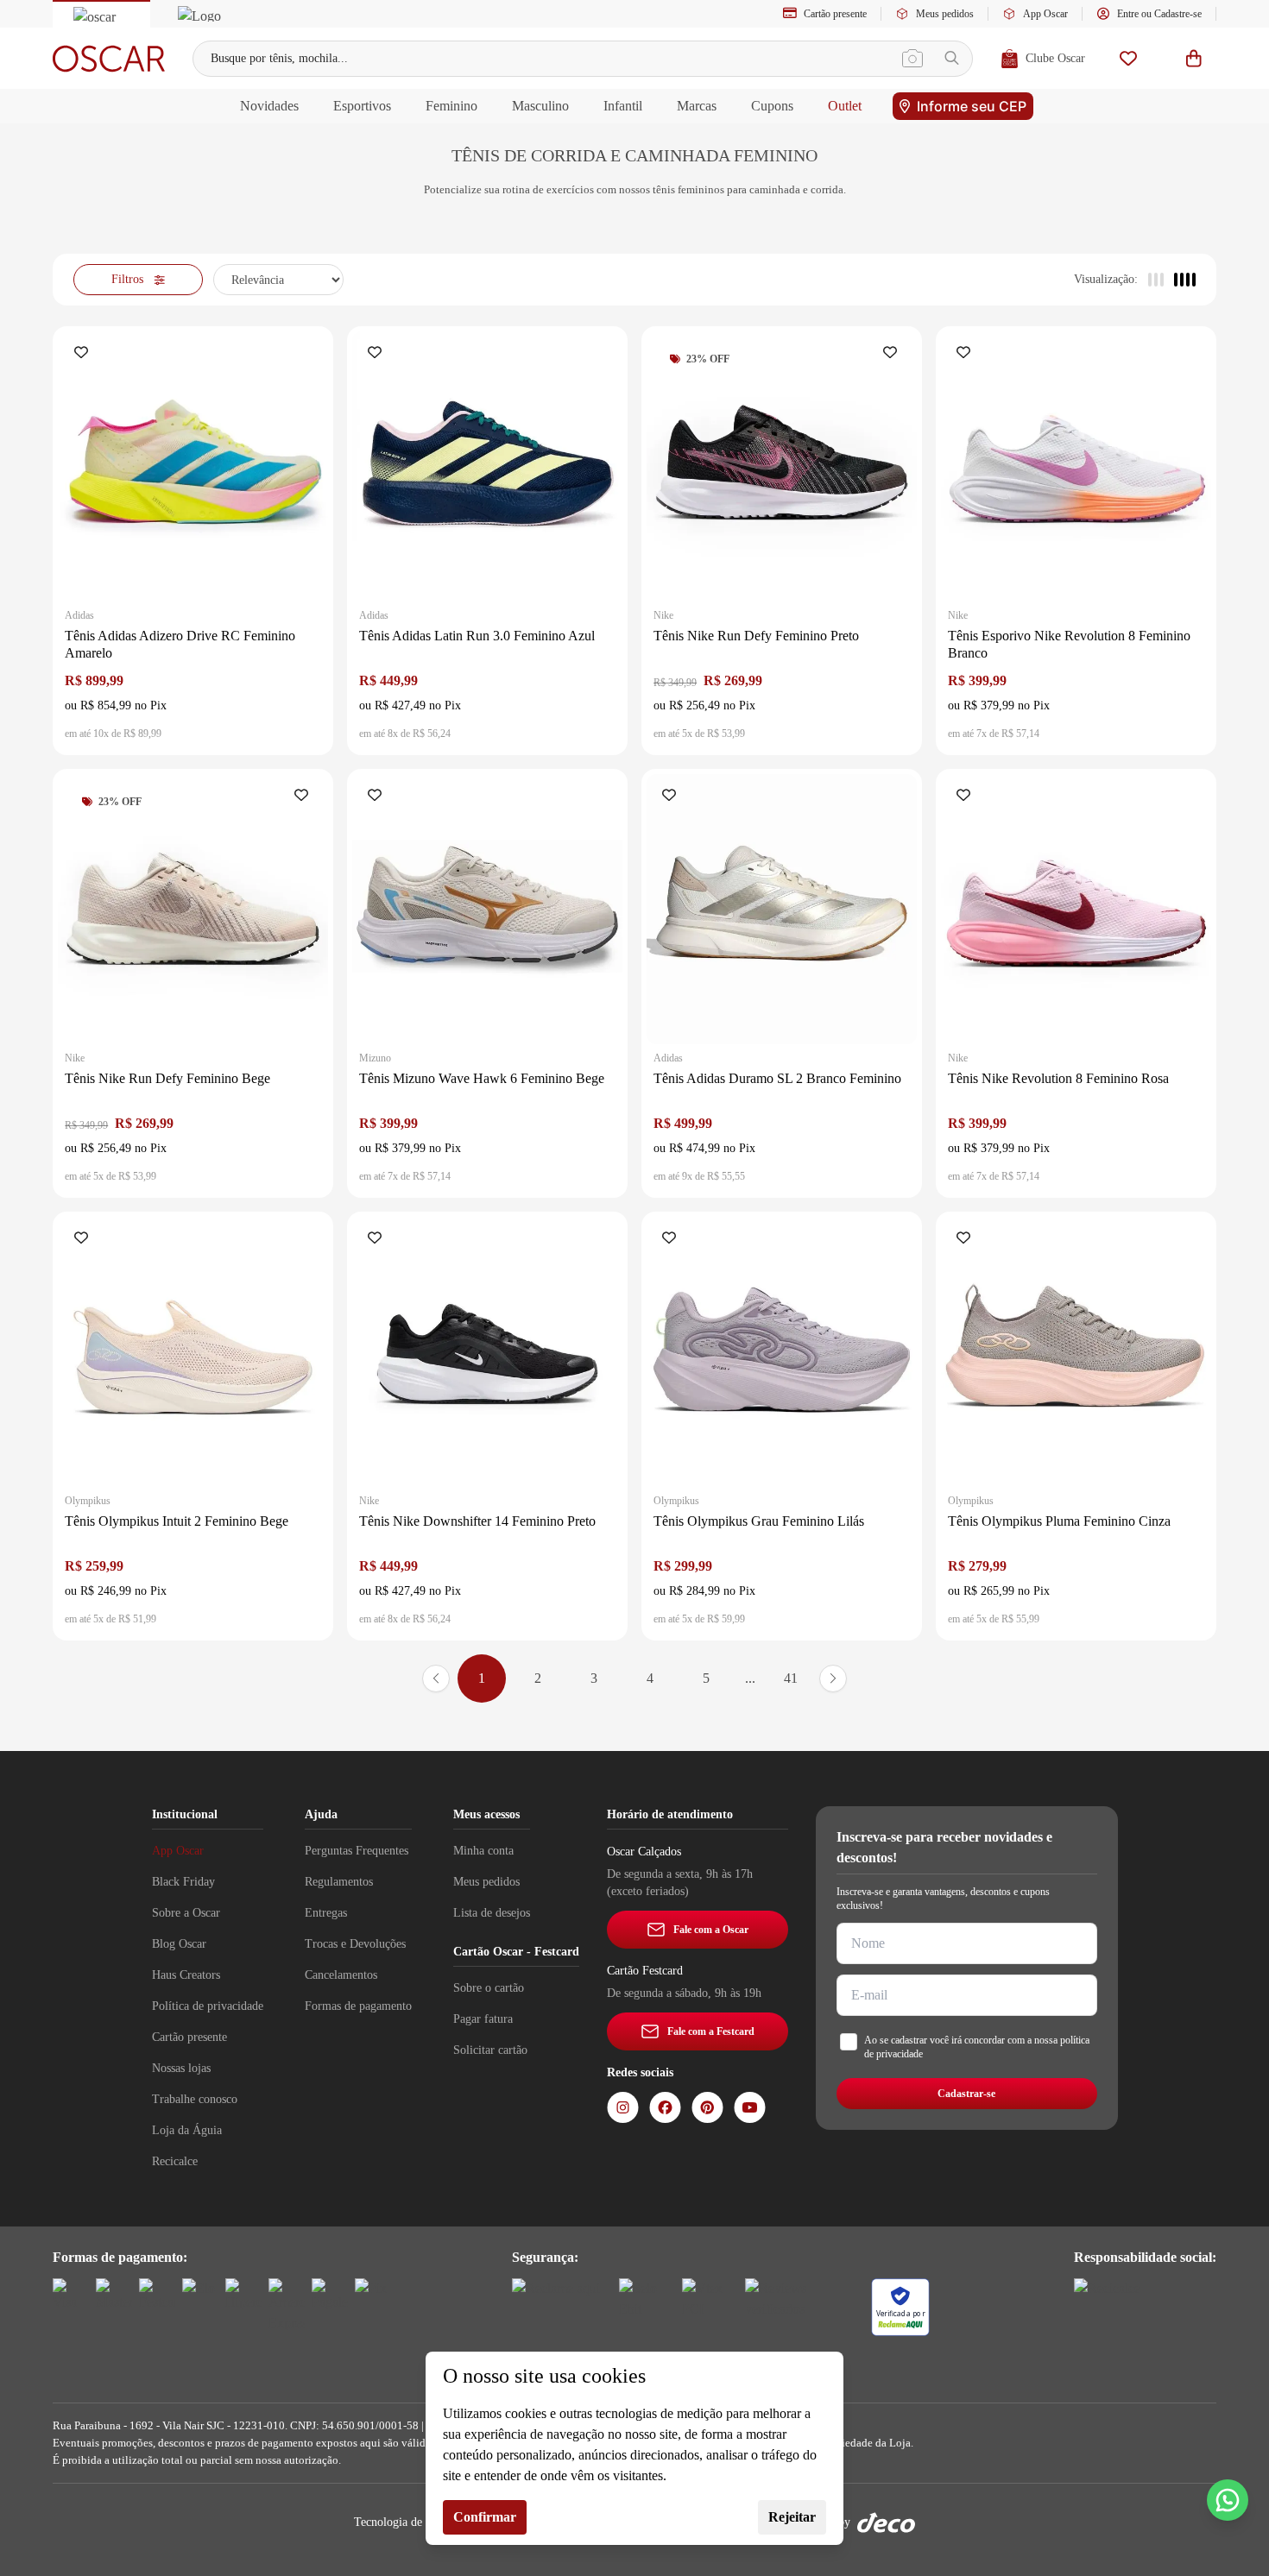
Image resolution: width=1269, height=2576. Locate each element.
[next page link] (833, 1678)
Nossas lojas (181, 2068)
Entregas (326, 1913)
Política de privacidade (208, 2006)
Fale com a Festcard (711, 2031)
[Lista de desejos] (1128, 58)
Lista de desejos (492, 1913)
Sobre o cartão (489, 1988)
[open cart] (1194, 58)
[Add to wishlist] (85, 354)
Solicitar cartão (490, 2050)
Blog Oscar (179, 1944)
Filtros (127, 279)
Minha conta (483, 1851)
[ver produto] (193, 466)
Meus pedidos (945, 14)
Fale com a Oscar (711, 1930)
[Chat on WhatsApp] (1228, 2500)
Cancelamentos (341, 1975)
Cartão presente (835, 14)
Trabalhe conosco (195, 2099)
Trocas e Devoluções (355, 1944)
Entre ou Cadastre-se (1159, 14)
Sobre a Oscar (186, 1913)
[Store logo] (109, 59)
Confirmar (485, 2517)
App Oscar (1045, 14)
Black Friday (183, 1882)
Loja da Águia (187, 2130)
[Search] (952, 58)
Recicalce (175, 2161)
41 (791, 1678)
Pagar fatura (483, 2019)
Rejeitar (792, 2517)
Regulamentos (339, 1882)
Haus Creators (186, 1975)
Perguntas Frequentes (357, 1851)
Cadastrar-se (966, 2094)
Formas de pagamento (358, 2006)
